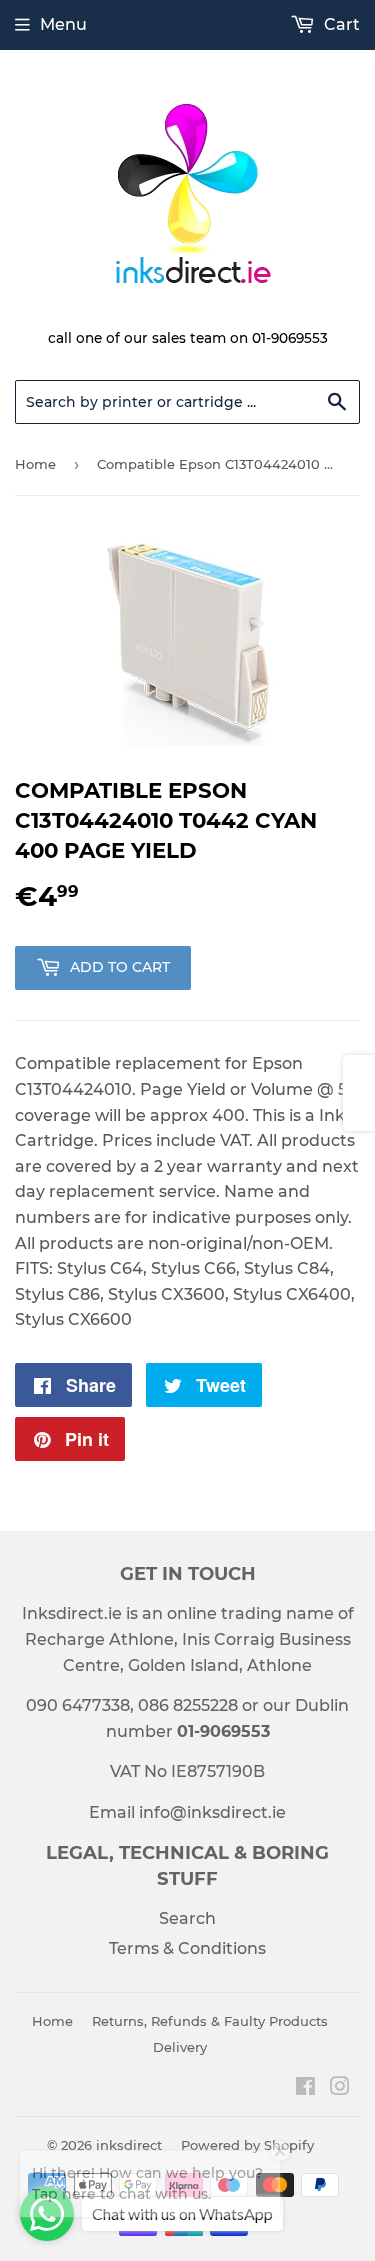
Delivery (180, 2047)
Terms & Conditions (187, 1948)
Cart (340, 24)
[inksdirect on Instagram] (340, 2088)
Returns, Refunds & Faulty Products (210, 2021)
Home (35, 464)
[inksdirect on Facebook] (305, 2088)
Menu (63, 24)
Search (187, 1918)
